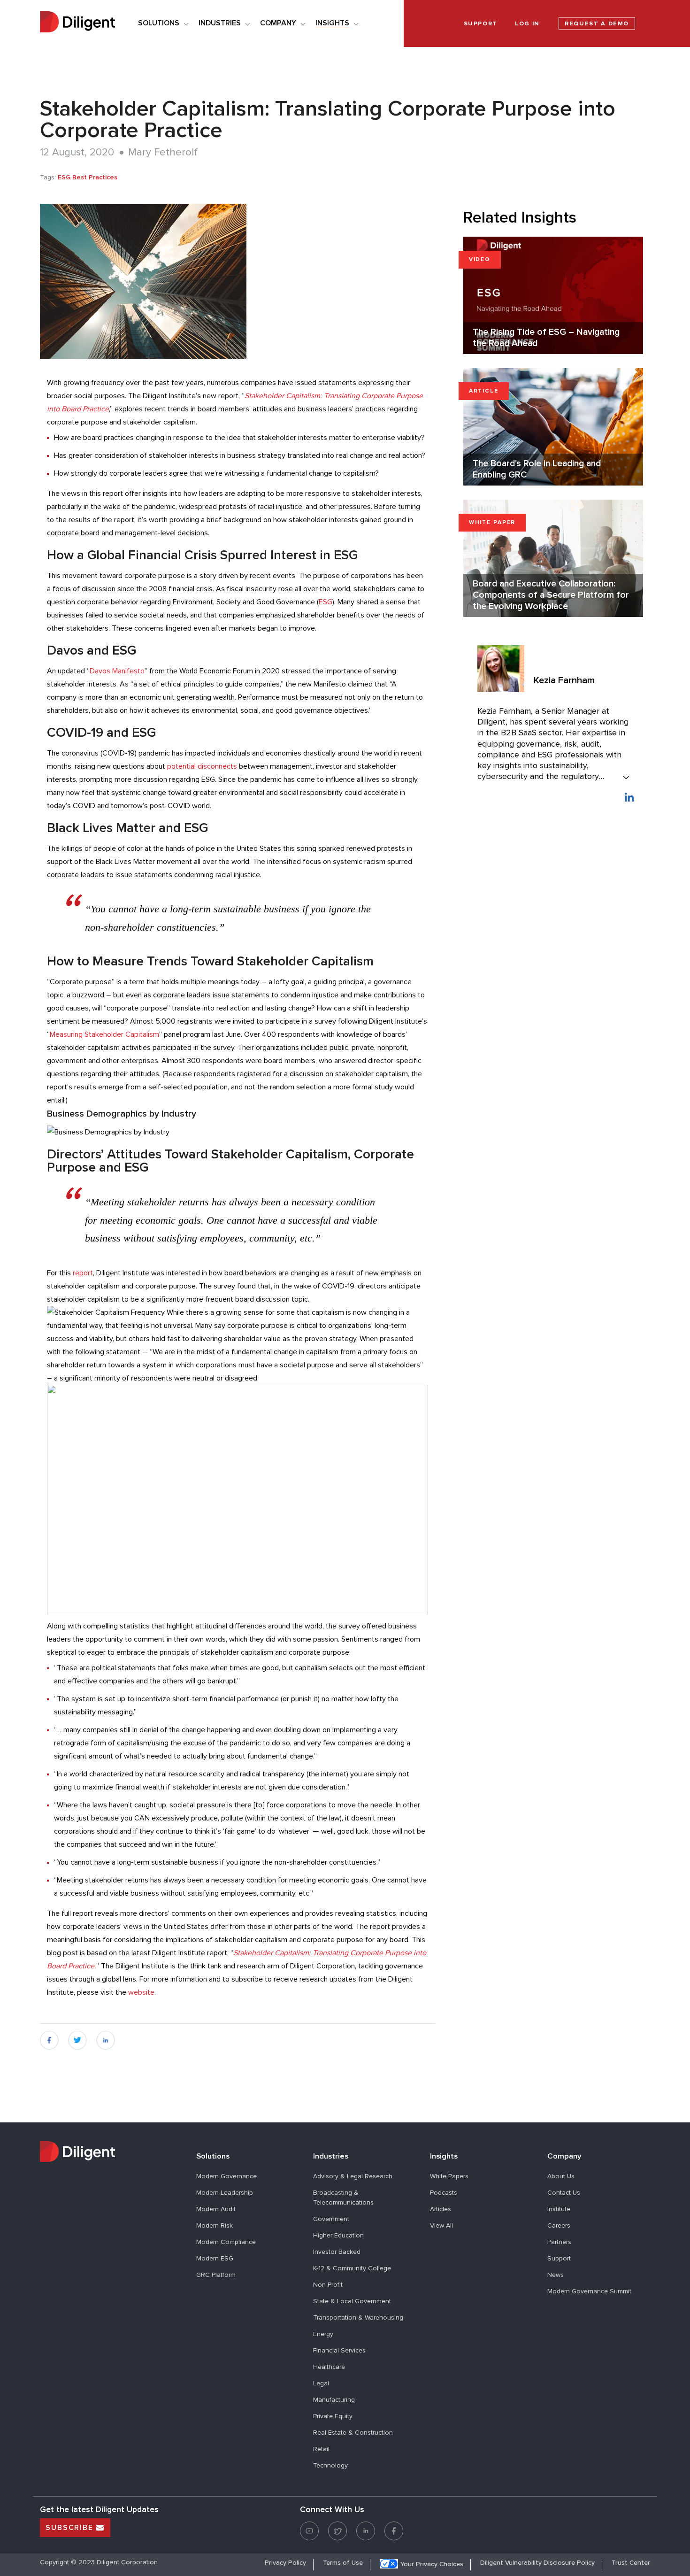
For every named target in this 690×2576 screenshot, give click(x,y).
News (556, 2275)
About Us (561, 2176)
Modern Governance (226, 2176)
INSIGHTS (332, 23)
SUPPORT (481, 24)
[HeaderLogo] (77, 23)
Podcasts (444, 2193)
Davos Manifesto (117, 671)
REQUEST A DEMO (597, 24)
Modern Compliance (226, 2242)
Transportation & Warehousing (358, 2318)
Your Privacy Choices (432, 2564)
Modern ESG (215, 2259)
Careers (559, 2226)
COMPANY (278, 23)
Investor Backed (337, 2252)
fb (43, 2036)
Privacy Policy (285, 2563)
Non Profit (328, 2285)
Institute (559, 2209)
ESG (326, 602)
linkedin (106, 2036)
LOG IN (527, 24)
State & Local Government (352, 2301)
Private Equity (333, 2416)
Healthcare (329, 2367)
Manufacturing (334, 2400)
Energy (323, 2334)
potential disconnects (202, 766)
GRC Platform (216, 2275)
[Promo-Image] (238, 281)
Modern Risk (215, 2226)
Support (559, 2259)
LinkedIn (629, 797)
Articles (441, 2209)
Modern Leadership (225, 2193)
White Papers (449, 2176)
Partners (559, 2242)
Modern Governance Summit (589, 2291)
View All (441, 2226)
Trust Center (631, 2563)
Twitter (337, 2525)
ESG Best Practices (88, 177)
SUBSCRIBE (71, 2528)
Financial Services (339, 2351)
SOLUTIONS (159, 23)
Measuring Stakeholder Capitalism (104, 1034)
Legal (321, 2383)
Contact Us (564, 2193)
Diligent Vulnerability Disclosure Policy (537, 2563)
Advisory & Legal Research (353, 2176)
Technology (330, 2466)
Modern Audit (216, 2209)
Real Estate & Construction (353, 2433)
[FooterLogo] (111, 2153)
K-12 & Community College (352, 2268)
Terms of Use (343, 2563)
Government (331, 2219)
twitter (77, 2036)
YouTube (309, 2525)
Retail (321, 2449)
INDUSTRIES (220, 23)
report (83, 1273)
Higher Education (338, 2236)
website (141, 1992)
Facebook (394, 2525)
